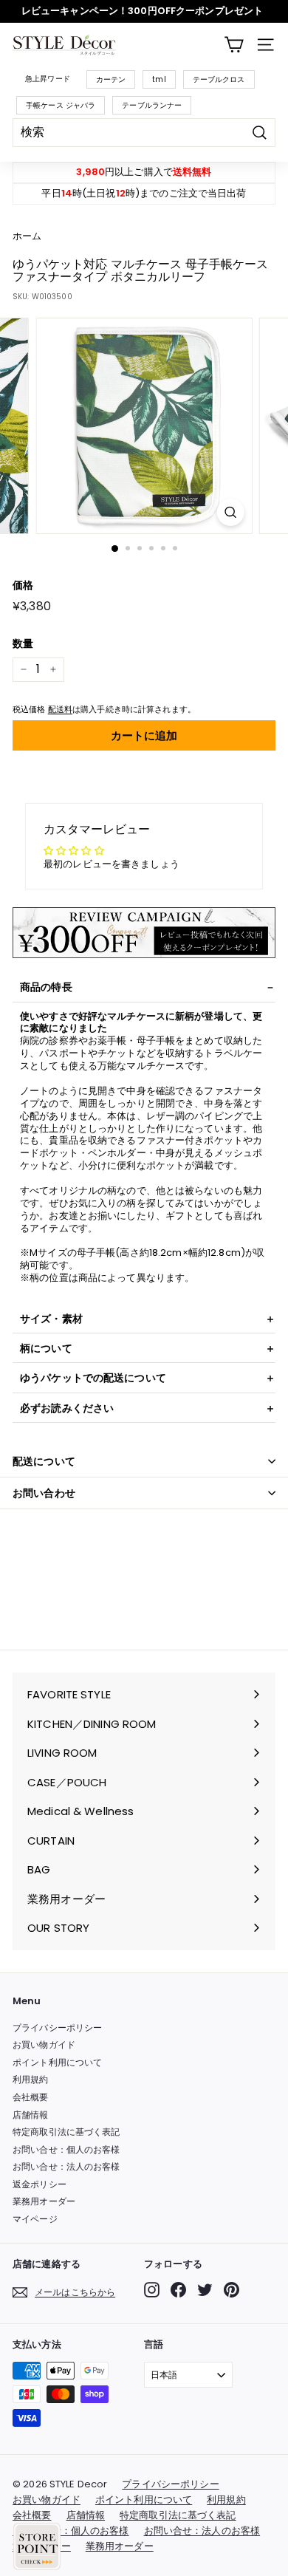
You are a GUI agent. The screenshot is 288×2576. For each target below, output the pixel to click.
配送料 (60, 709)
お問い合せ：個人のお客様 (66, 2149)
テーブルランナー (152, 105)
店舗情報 (31, 2115)
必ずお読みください (67, 1408)
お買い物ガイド (44, 2044)
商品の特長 (46, 987)
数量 (23, 643)
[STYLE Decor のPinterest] (232, 2290)
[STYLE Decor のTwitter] (205, 2290)
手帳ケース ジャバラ (61, 105)
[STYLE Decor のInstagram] (152, 2290)
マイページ (35, 2219)
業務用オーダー (44, 2201)
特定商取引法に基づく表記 (66, 2132)
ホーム (27, 236)
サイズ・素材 (51, 1319)
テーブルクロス (219, 79)
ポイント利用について (57, 2062)
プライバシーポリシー (57, 2027)
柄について (46, 1348)
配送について (44, 1461)
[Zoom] (230, 512)
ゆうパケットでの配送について (93, 1378)
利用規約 (31, 2079)
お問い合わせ (44, 1493)
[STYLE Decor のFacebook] (178, 2290)
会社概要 (31, 2097)
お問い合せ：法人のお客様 (66, 2166)
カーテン (111, 79)
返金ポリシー (40, 2184)
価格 (23, 585)
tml (159, 79)
